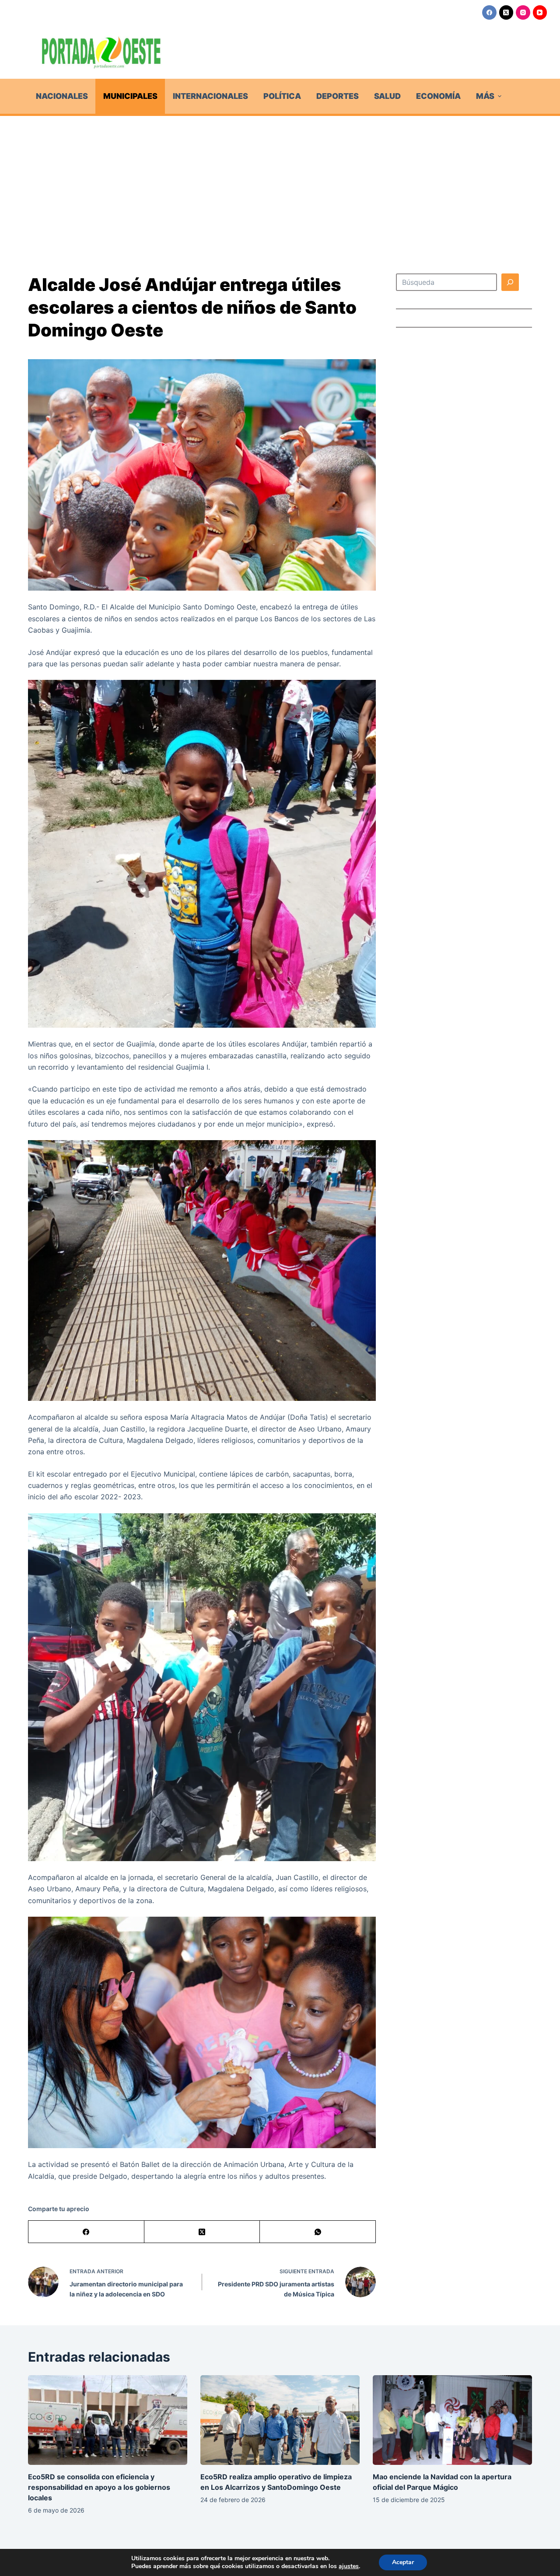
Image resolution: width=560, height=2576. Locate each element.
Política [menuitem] (282, 96)
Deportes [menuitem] (338, 96)
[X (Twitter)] (506, 12)
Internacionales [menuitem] (210, 96)
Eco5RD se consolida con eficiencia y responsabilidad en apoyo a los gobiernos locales (99, 2487)
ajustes (349, 2566)
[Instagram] (523, 12)
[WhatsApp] (318, 2232)
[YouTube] (540, 12)
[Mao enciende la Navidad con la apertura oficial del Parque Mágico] (452, 2420)
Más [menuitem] (485, 96)
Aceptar (403, 2562)
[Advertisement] (280, 182)
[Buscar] (510, 282)
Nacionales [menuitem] (62, 96)
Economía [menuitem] (438, 96)
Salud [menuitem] (387, 96)
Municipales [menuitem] (130, 96)
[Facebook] (489, 12)
